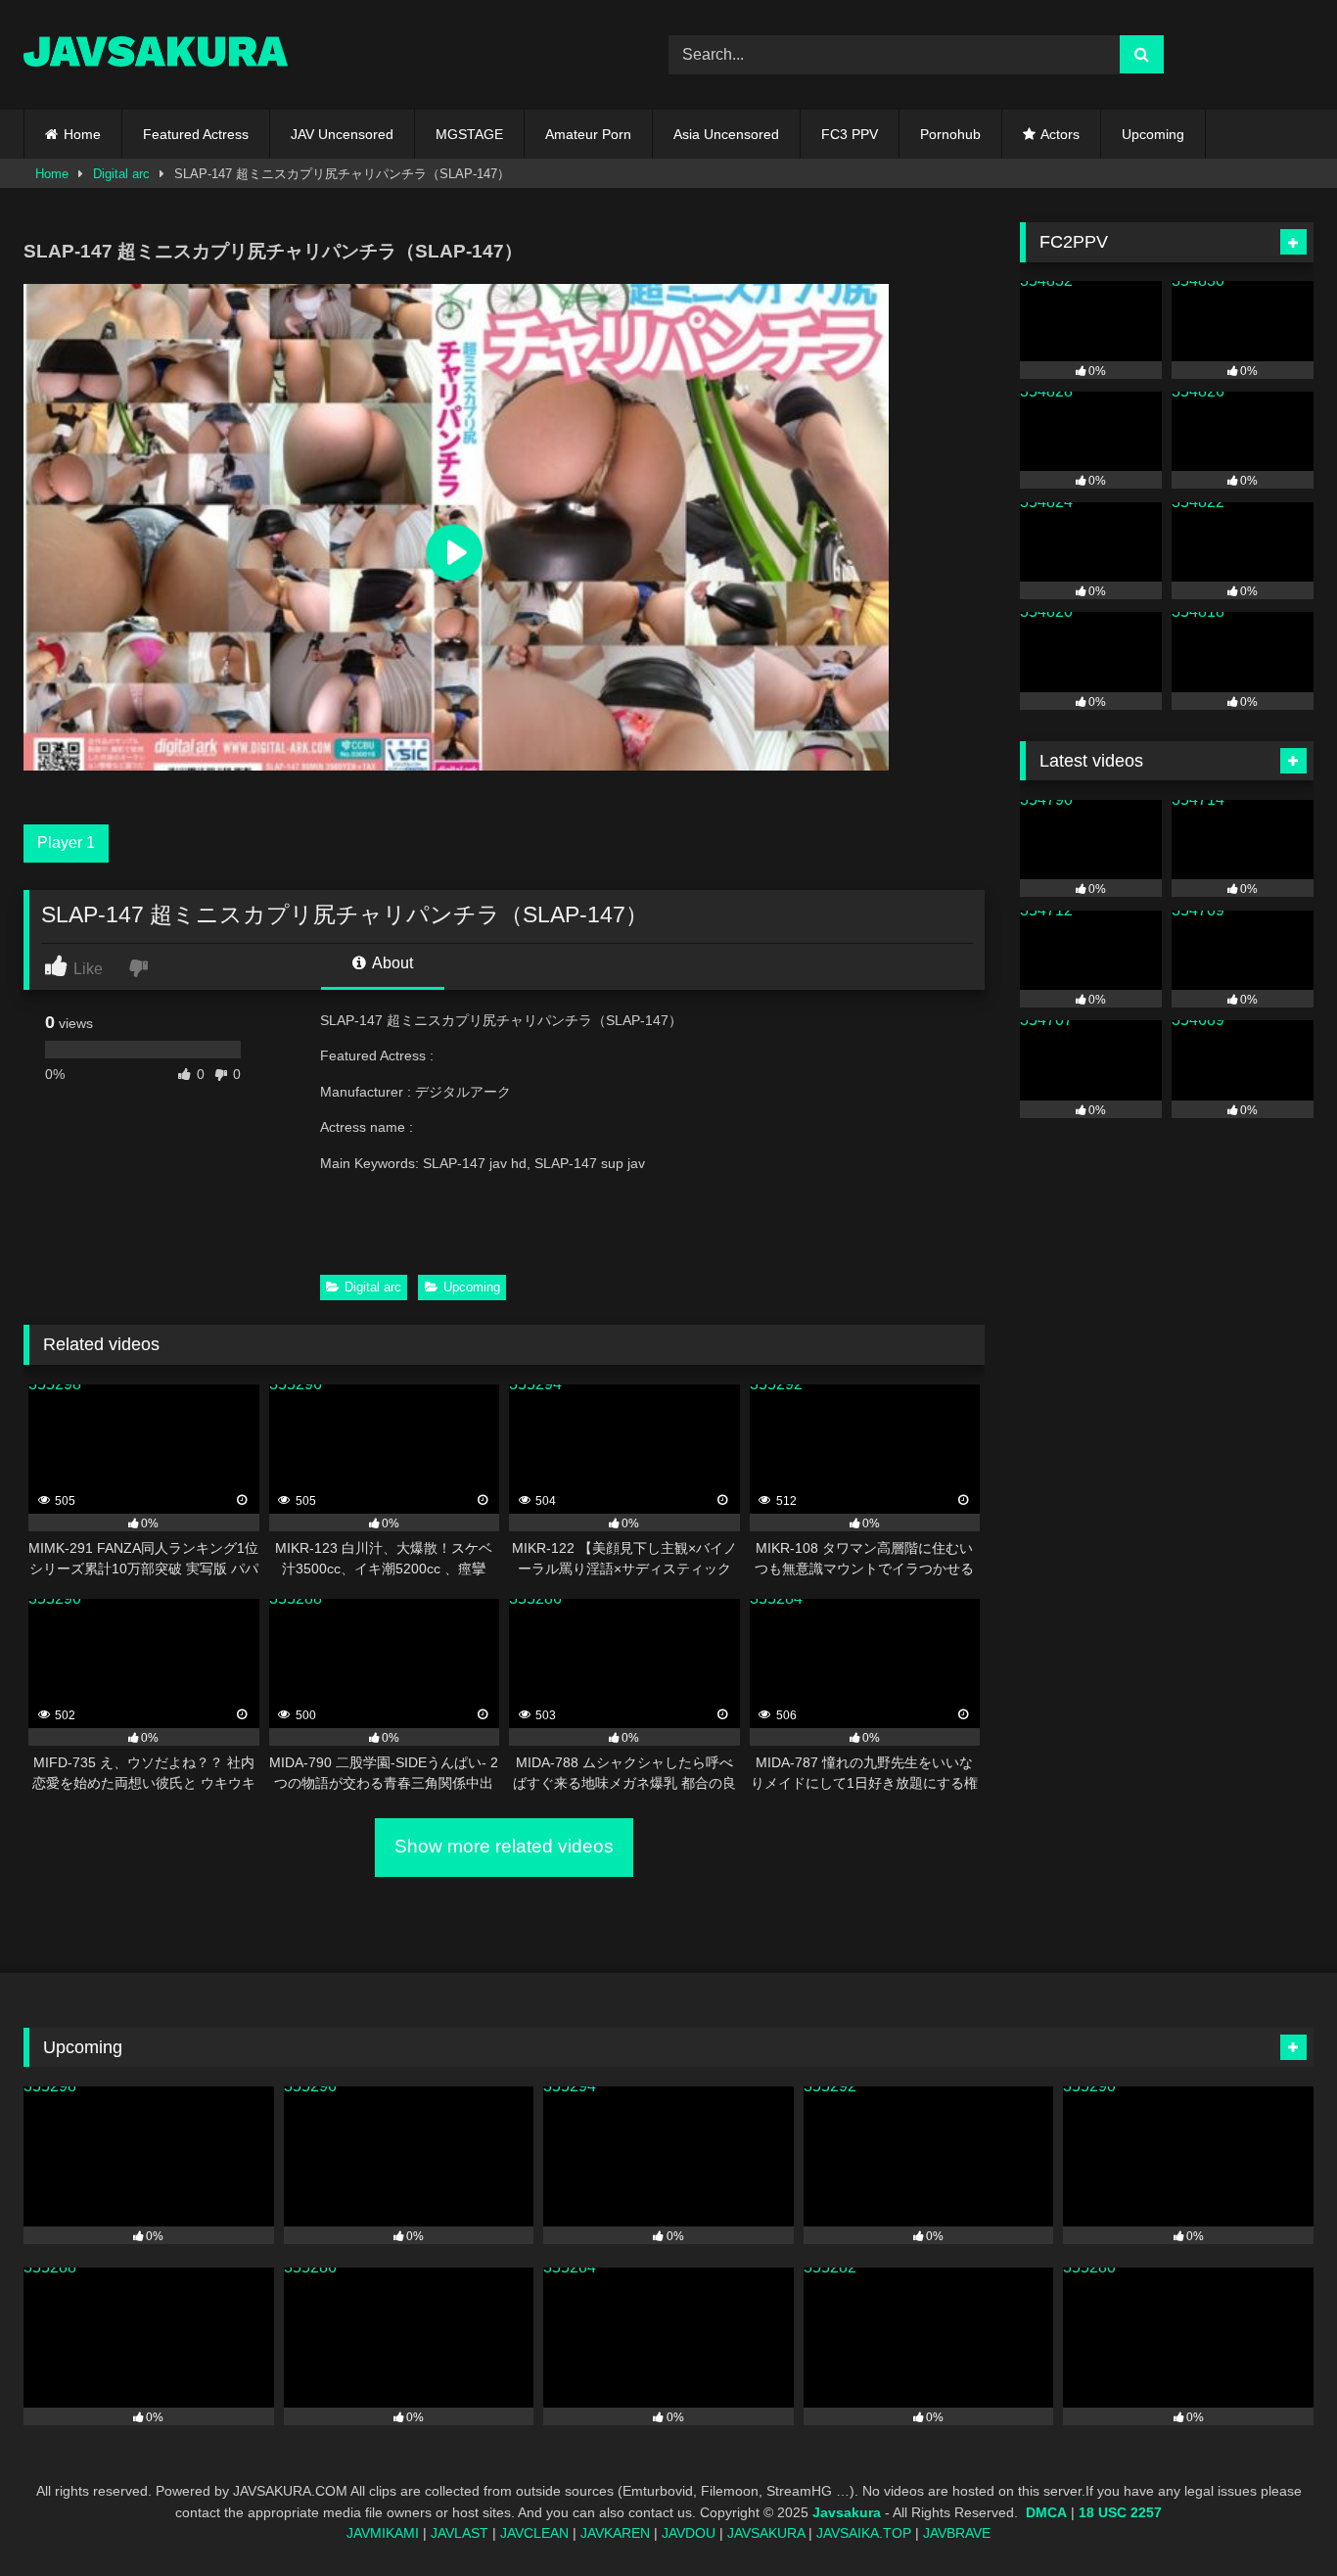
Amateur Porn (588, 134)
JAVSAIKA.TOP (864, 2533)
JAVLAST (460, 2533)
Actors (1060, 134)
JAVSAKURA (766, 2533)
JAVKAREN (615, 2533)
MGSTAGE (469, 134)
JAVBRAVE (957, 2533)
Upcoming (1153, 134)
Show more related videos (504, 1846)
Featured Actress (196, 134)
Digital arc (121, 174)
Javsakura (847, 2512)
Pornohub (950, 134)
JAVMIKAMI (383, 2533)
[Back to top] (1276, 2518)
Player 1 (66, 843)
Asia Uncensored (726, 134)
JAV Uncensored (342, 134)
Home (82, 134)
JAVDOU (689, 2533)
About (391, 963)
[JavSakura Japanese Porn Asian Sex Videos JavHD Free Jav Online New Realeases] (156, 54)
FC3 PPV (850, 134)
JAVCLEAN (534, 2533)
